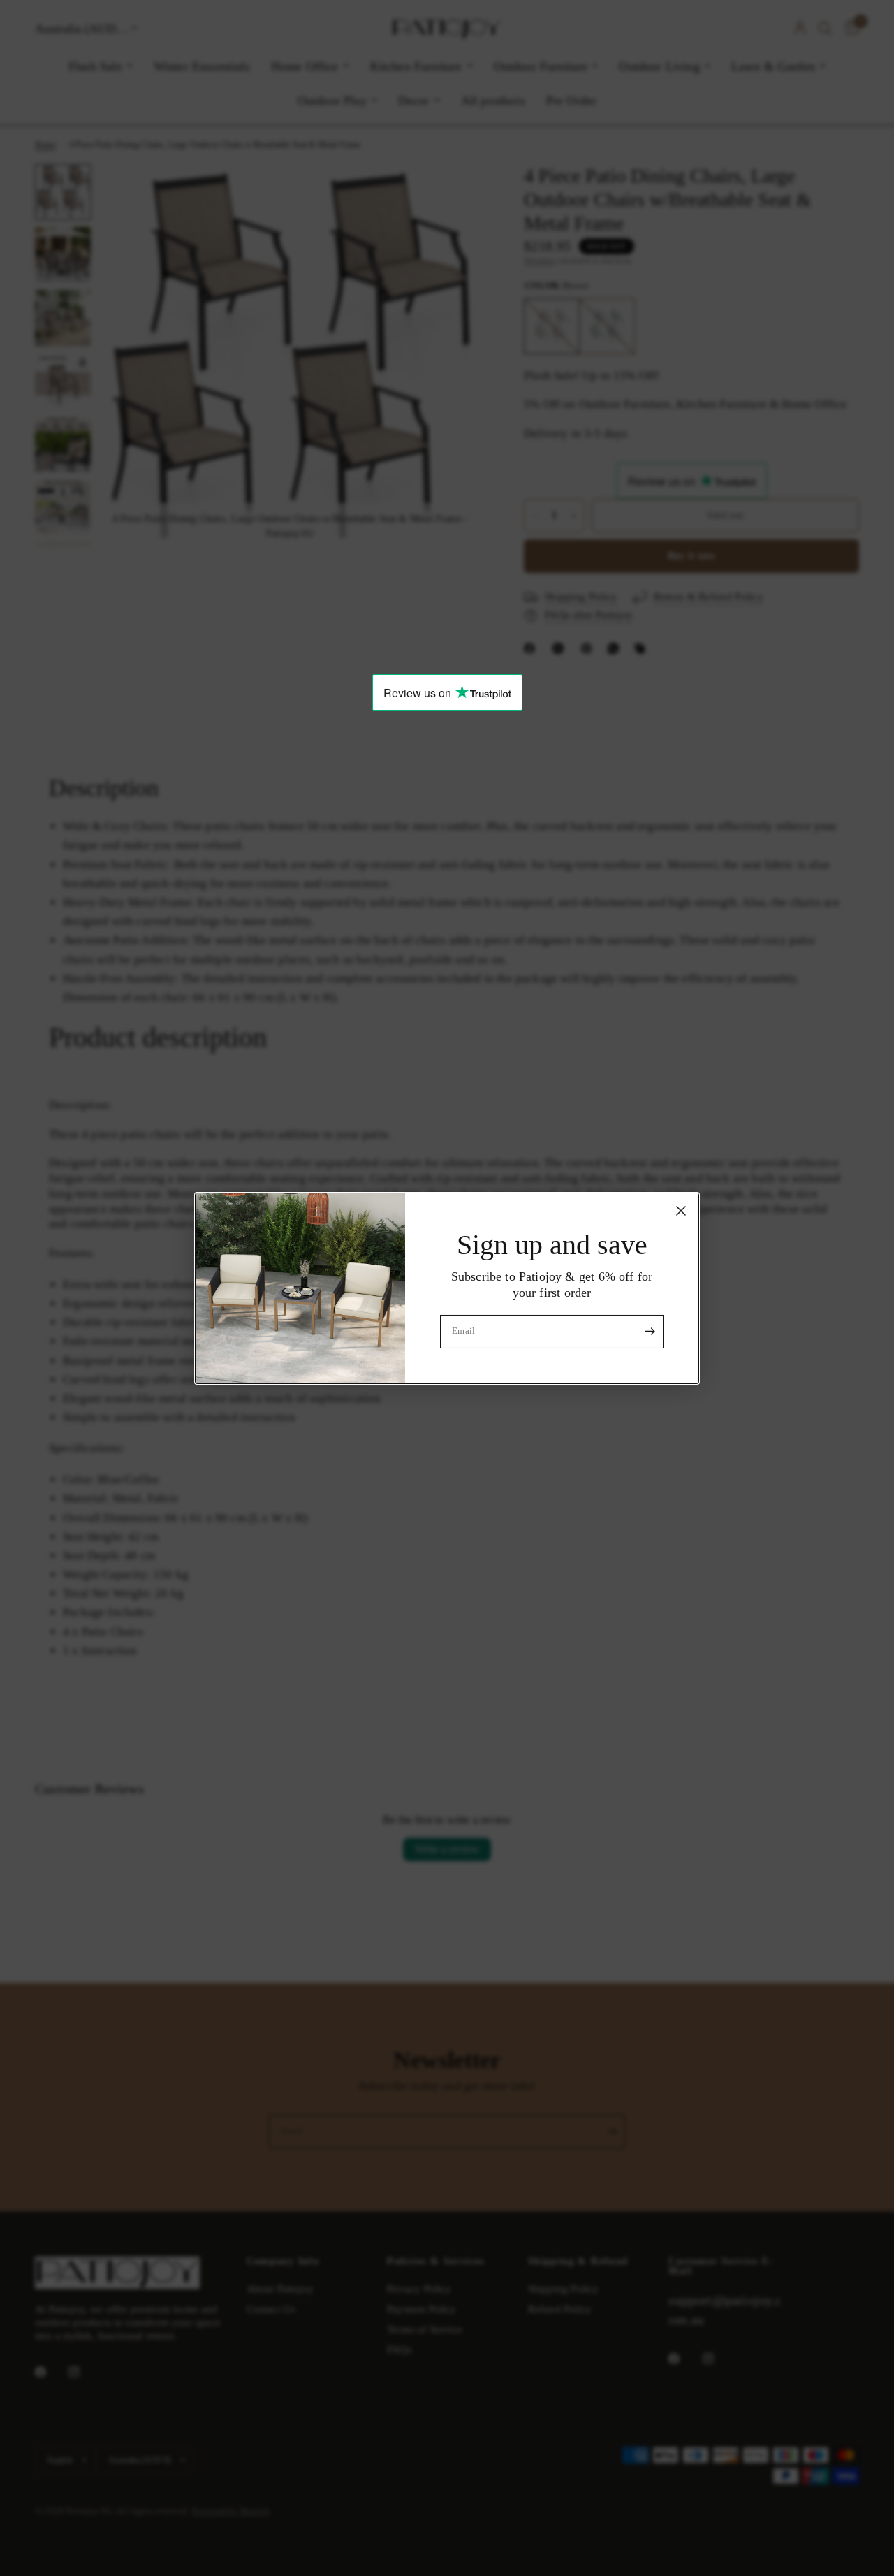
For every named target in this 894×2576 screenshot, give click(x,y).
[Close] (681, 1210)
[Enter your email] (650, 1332)
